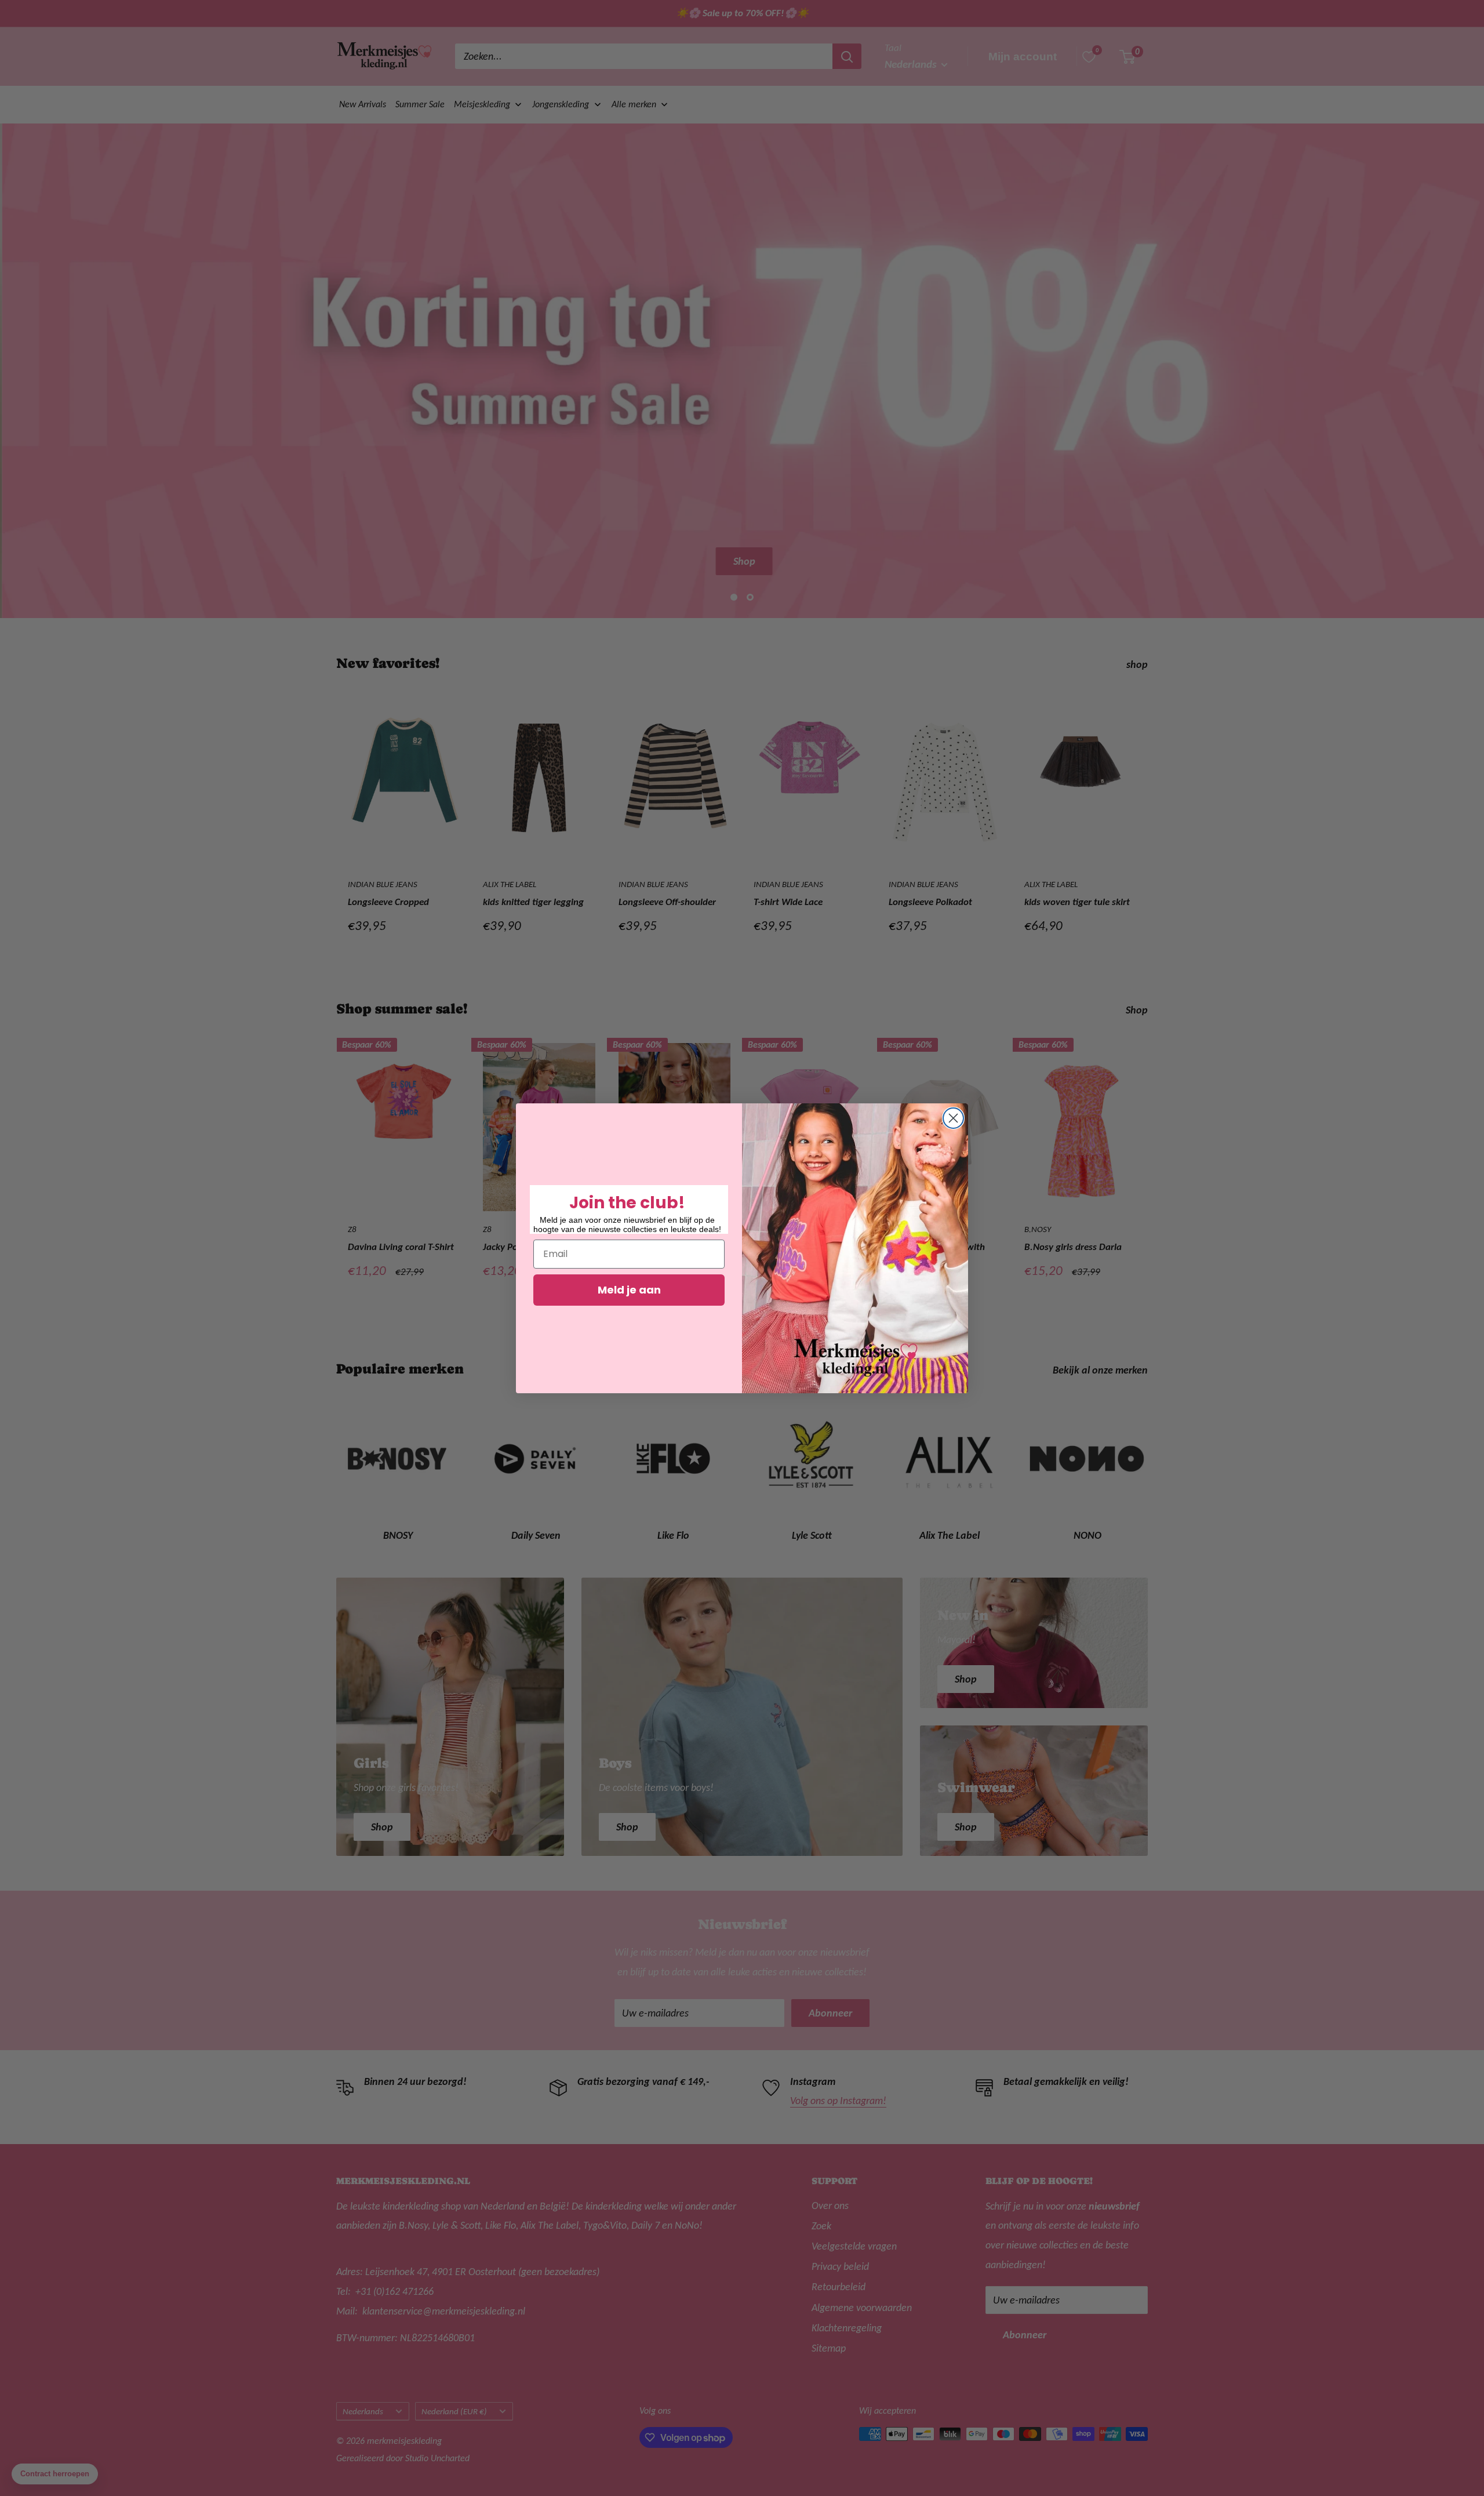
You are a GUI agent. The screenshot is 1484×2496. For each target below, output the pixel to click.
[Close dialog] (953, 1118)
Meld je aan (629, 1290)
